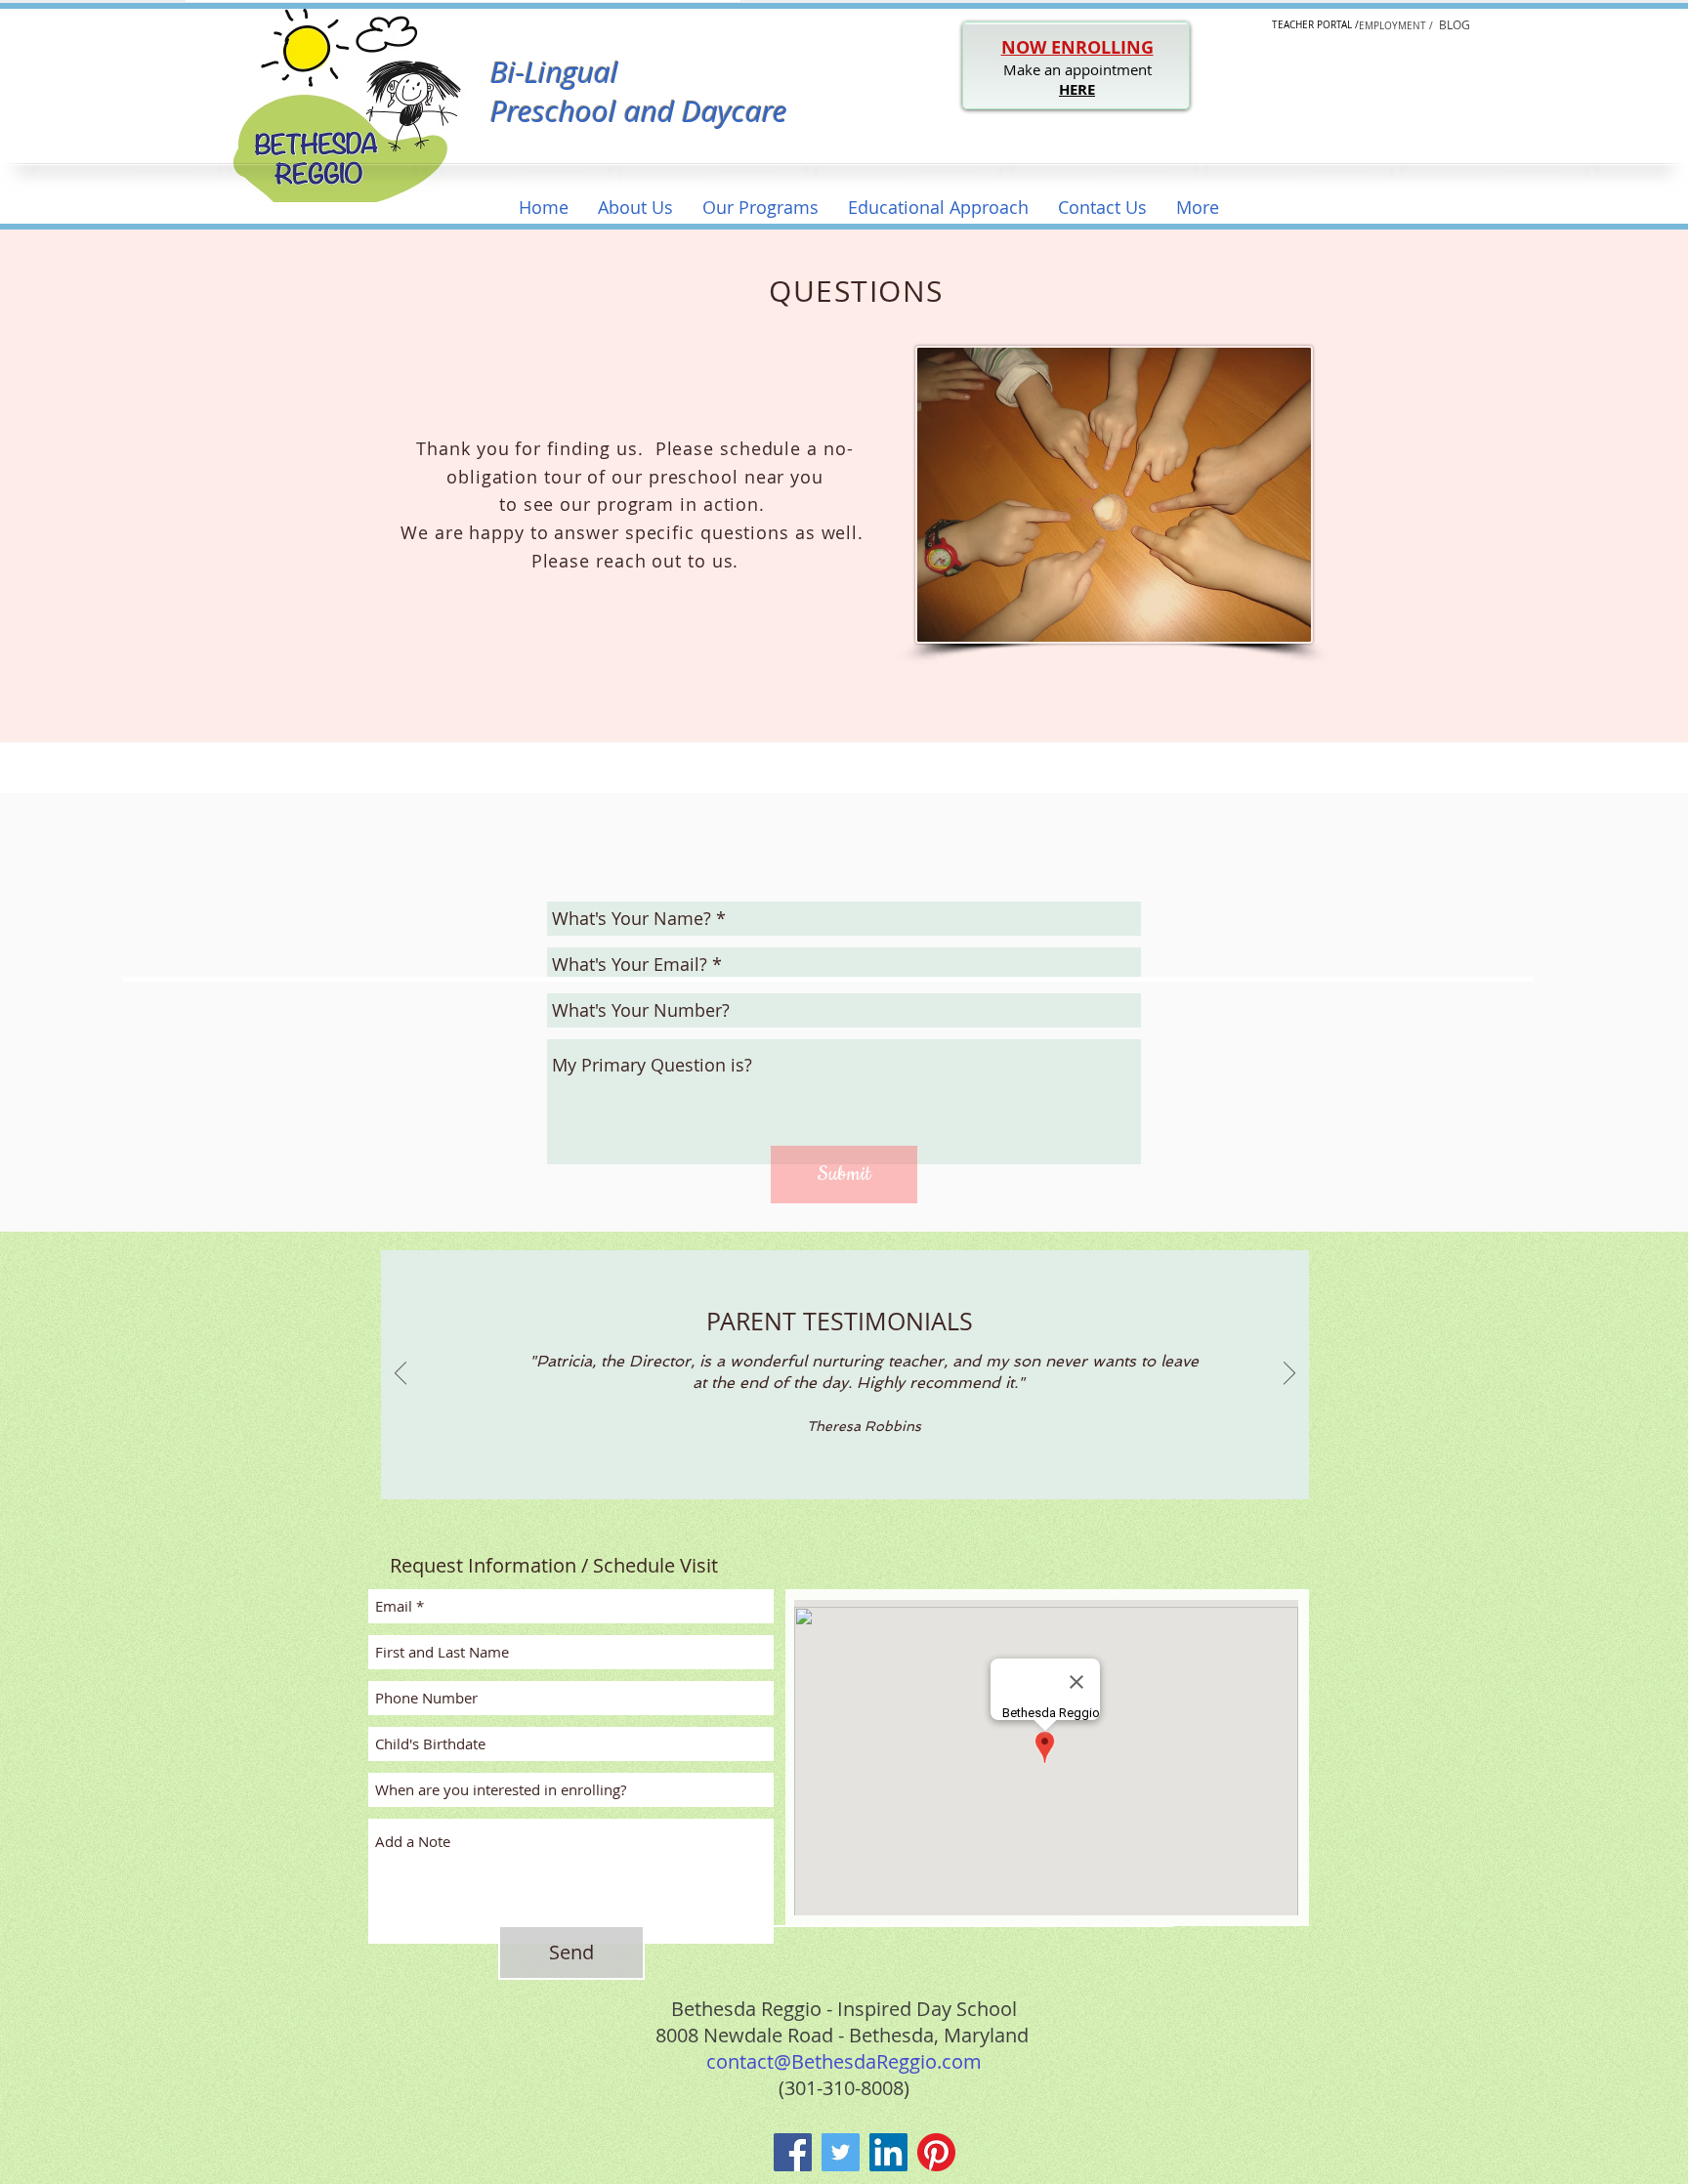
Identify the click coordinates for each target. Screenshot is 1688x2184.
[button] (635, 208)
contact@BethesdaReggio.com (844, 2061)
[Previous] (401, 1374)
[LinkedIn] (888, 2152)
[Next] (1289, 1374)
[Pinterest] (936, 2152)
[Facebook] (793, 2152)
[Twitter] (841, 2152)
